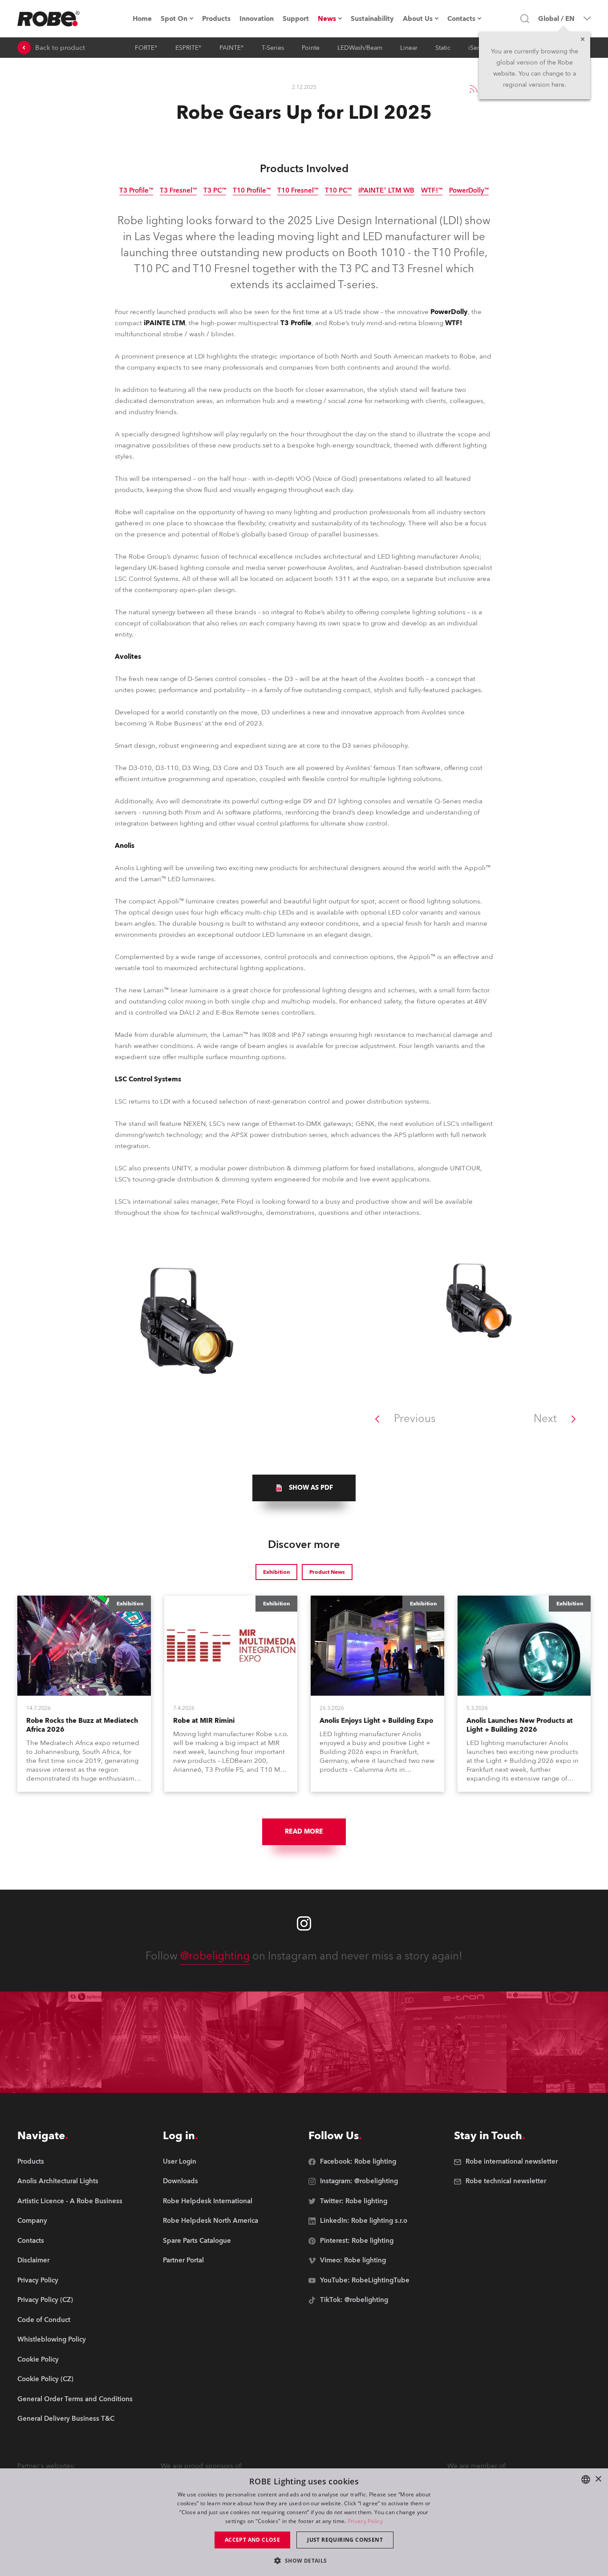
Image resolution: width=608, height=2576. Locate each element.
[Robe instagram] (304, 1923)
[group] (304, 1488)
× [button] (598, 2479)
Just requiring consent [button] (345, 2540)
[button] (304, 2560)
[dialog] (304, 2522)
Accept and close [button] (252, 2540)
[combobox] (586, 2479)
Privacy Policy (365, 2521)
